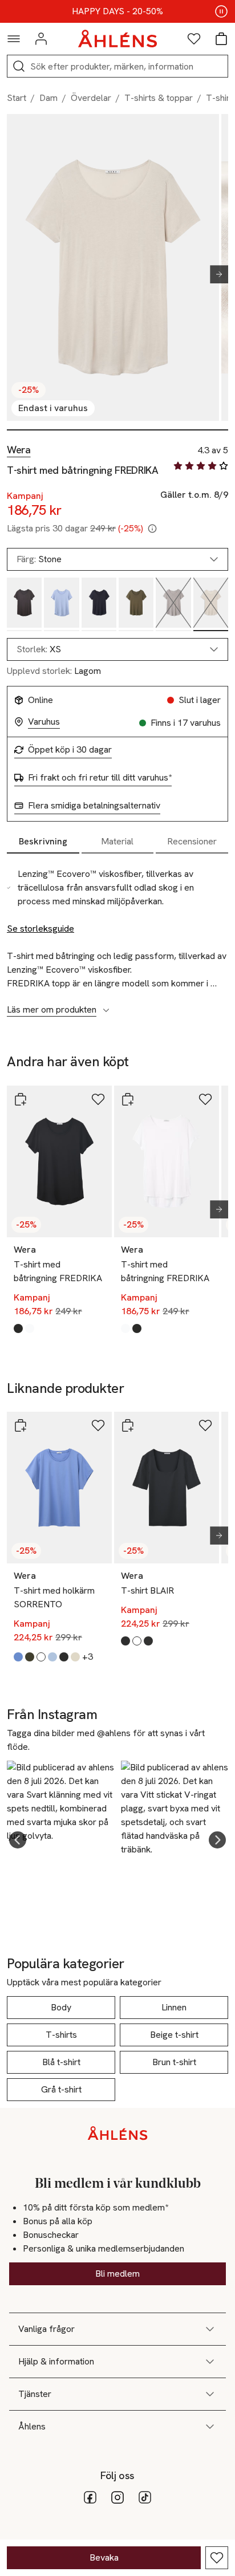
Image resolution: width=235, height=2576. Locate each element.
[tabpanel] (117, 936)
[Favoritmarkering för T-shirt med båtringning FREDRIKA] (217, 2558)
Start (17, 98)
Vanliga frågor (46, 2329)
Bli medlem (117, 2274)
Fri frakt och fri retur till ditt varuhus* (100, 778)
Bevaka (104, 2557)
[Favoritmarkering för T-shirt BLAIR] (205, 1425)
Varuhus (44, 722)
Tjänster (35, 2394)
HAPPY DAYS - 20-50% (117, 11)
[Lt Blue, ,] (61, 605)
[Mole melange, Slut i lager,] (173, 605)
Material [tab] (117, 841)
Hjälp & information (56, 2361)
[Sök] (19, 66)
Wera (19, 450)
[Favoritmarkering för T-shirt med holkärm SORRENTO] (98, 1425)
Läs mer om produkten (52, 1010)
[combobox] (117, 649)
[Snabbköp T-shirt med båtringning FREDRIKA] (21, 1099)
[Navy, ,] (99, 605)
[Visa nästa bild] (214, 274)
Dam (48, 98)
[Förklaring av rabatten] (152, 529)
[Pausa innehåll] (221, 11)
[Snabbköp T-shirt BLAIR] (128, 1425)
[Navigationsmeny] (14, 39)
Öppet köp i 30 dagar (70, 750)
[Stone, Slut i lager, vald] (211, 605)
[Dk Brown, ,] (24, 605)
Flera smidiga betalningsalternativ (94, 806)
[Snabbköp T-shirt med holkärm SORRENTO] (21, 1425)
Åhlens (32, 2426)
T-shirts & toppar (159, 98)
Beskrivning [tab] (43, 841)
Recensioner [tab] (192, 841)
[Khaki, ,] (136, 605)
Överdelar (91, 98)
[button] (18, 1840)
